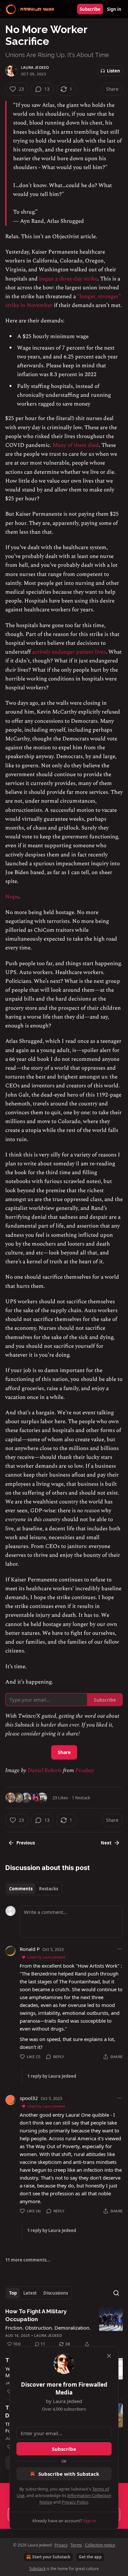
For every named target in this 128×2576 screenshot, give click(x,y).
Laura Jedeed (35, 67)
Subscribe (90, 9)
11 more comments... (28, 2260)
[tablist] (34, 1889)
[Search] (116, 2293)
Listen (114, 71)
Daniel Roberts (45, 1770)
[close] (109, 2356)
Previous (26, 1843)
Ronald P (30, 1949)
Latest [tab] (30, 2293)
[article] (64, 2328)
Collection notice (100, 2545)
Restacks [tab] (49, 1889)
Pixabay (85, 1770)
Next (106, 1843)
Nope (12, 897)
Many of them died (76, 445)
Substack (37, 2569)
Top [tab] (13, 2293)
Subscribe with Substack (69, 2474)
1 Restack (81, 1798)
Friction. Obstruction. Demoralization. (48, 2328)
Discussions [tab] (56, 2293)
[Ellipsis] (119, 1949)
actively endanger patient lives (69, 652)
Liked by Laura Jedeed (46, 1957)
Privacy (61, 2545)
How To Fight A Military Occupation (36, 2315)
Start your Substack (51, 2557)
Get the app (90, 2557)
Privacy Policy (75, 2502)
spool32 (29, 2098)
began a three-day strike (68, 279)
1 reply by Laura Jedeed (52, 2076)
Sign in (114, 9)
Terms (76, 2545)
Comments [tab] (21, 1889)
